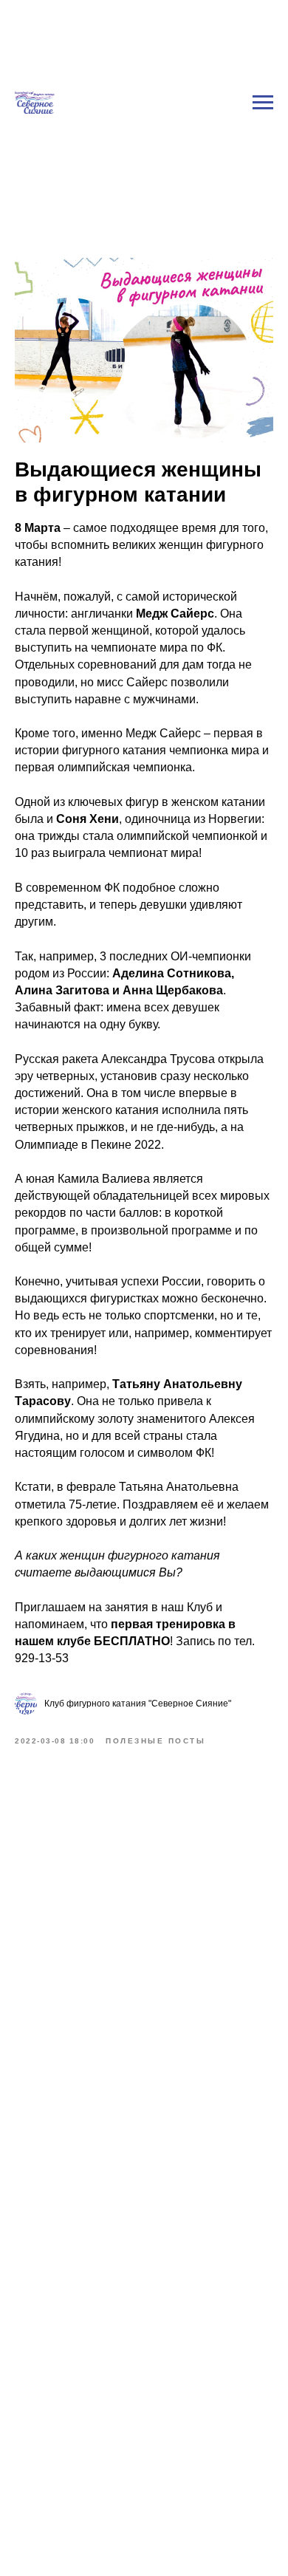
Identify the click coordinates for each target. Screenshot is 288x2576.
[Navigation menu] (263, 103)
